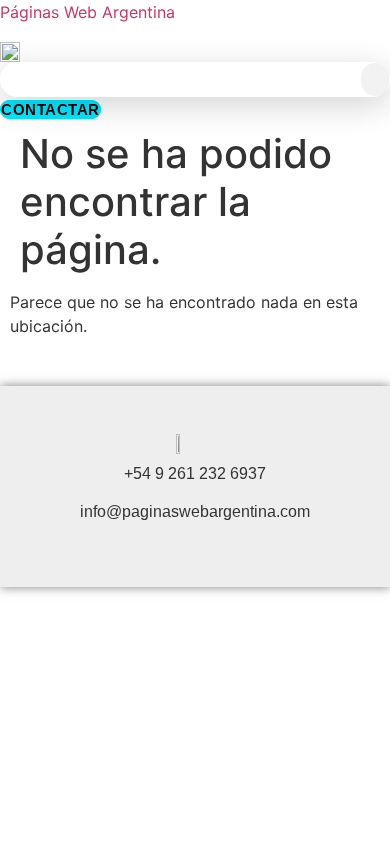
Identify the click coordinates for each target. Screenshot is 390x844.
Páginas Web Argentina (87, 12)
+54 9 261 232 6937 (195, 473)
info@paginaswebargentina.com (195, 511)
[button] (375, 79)
